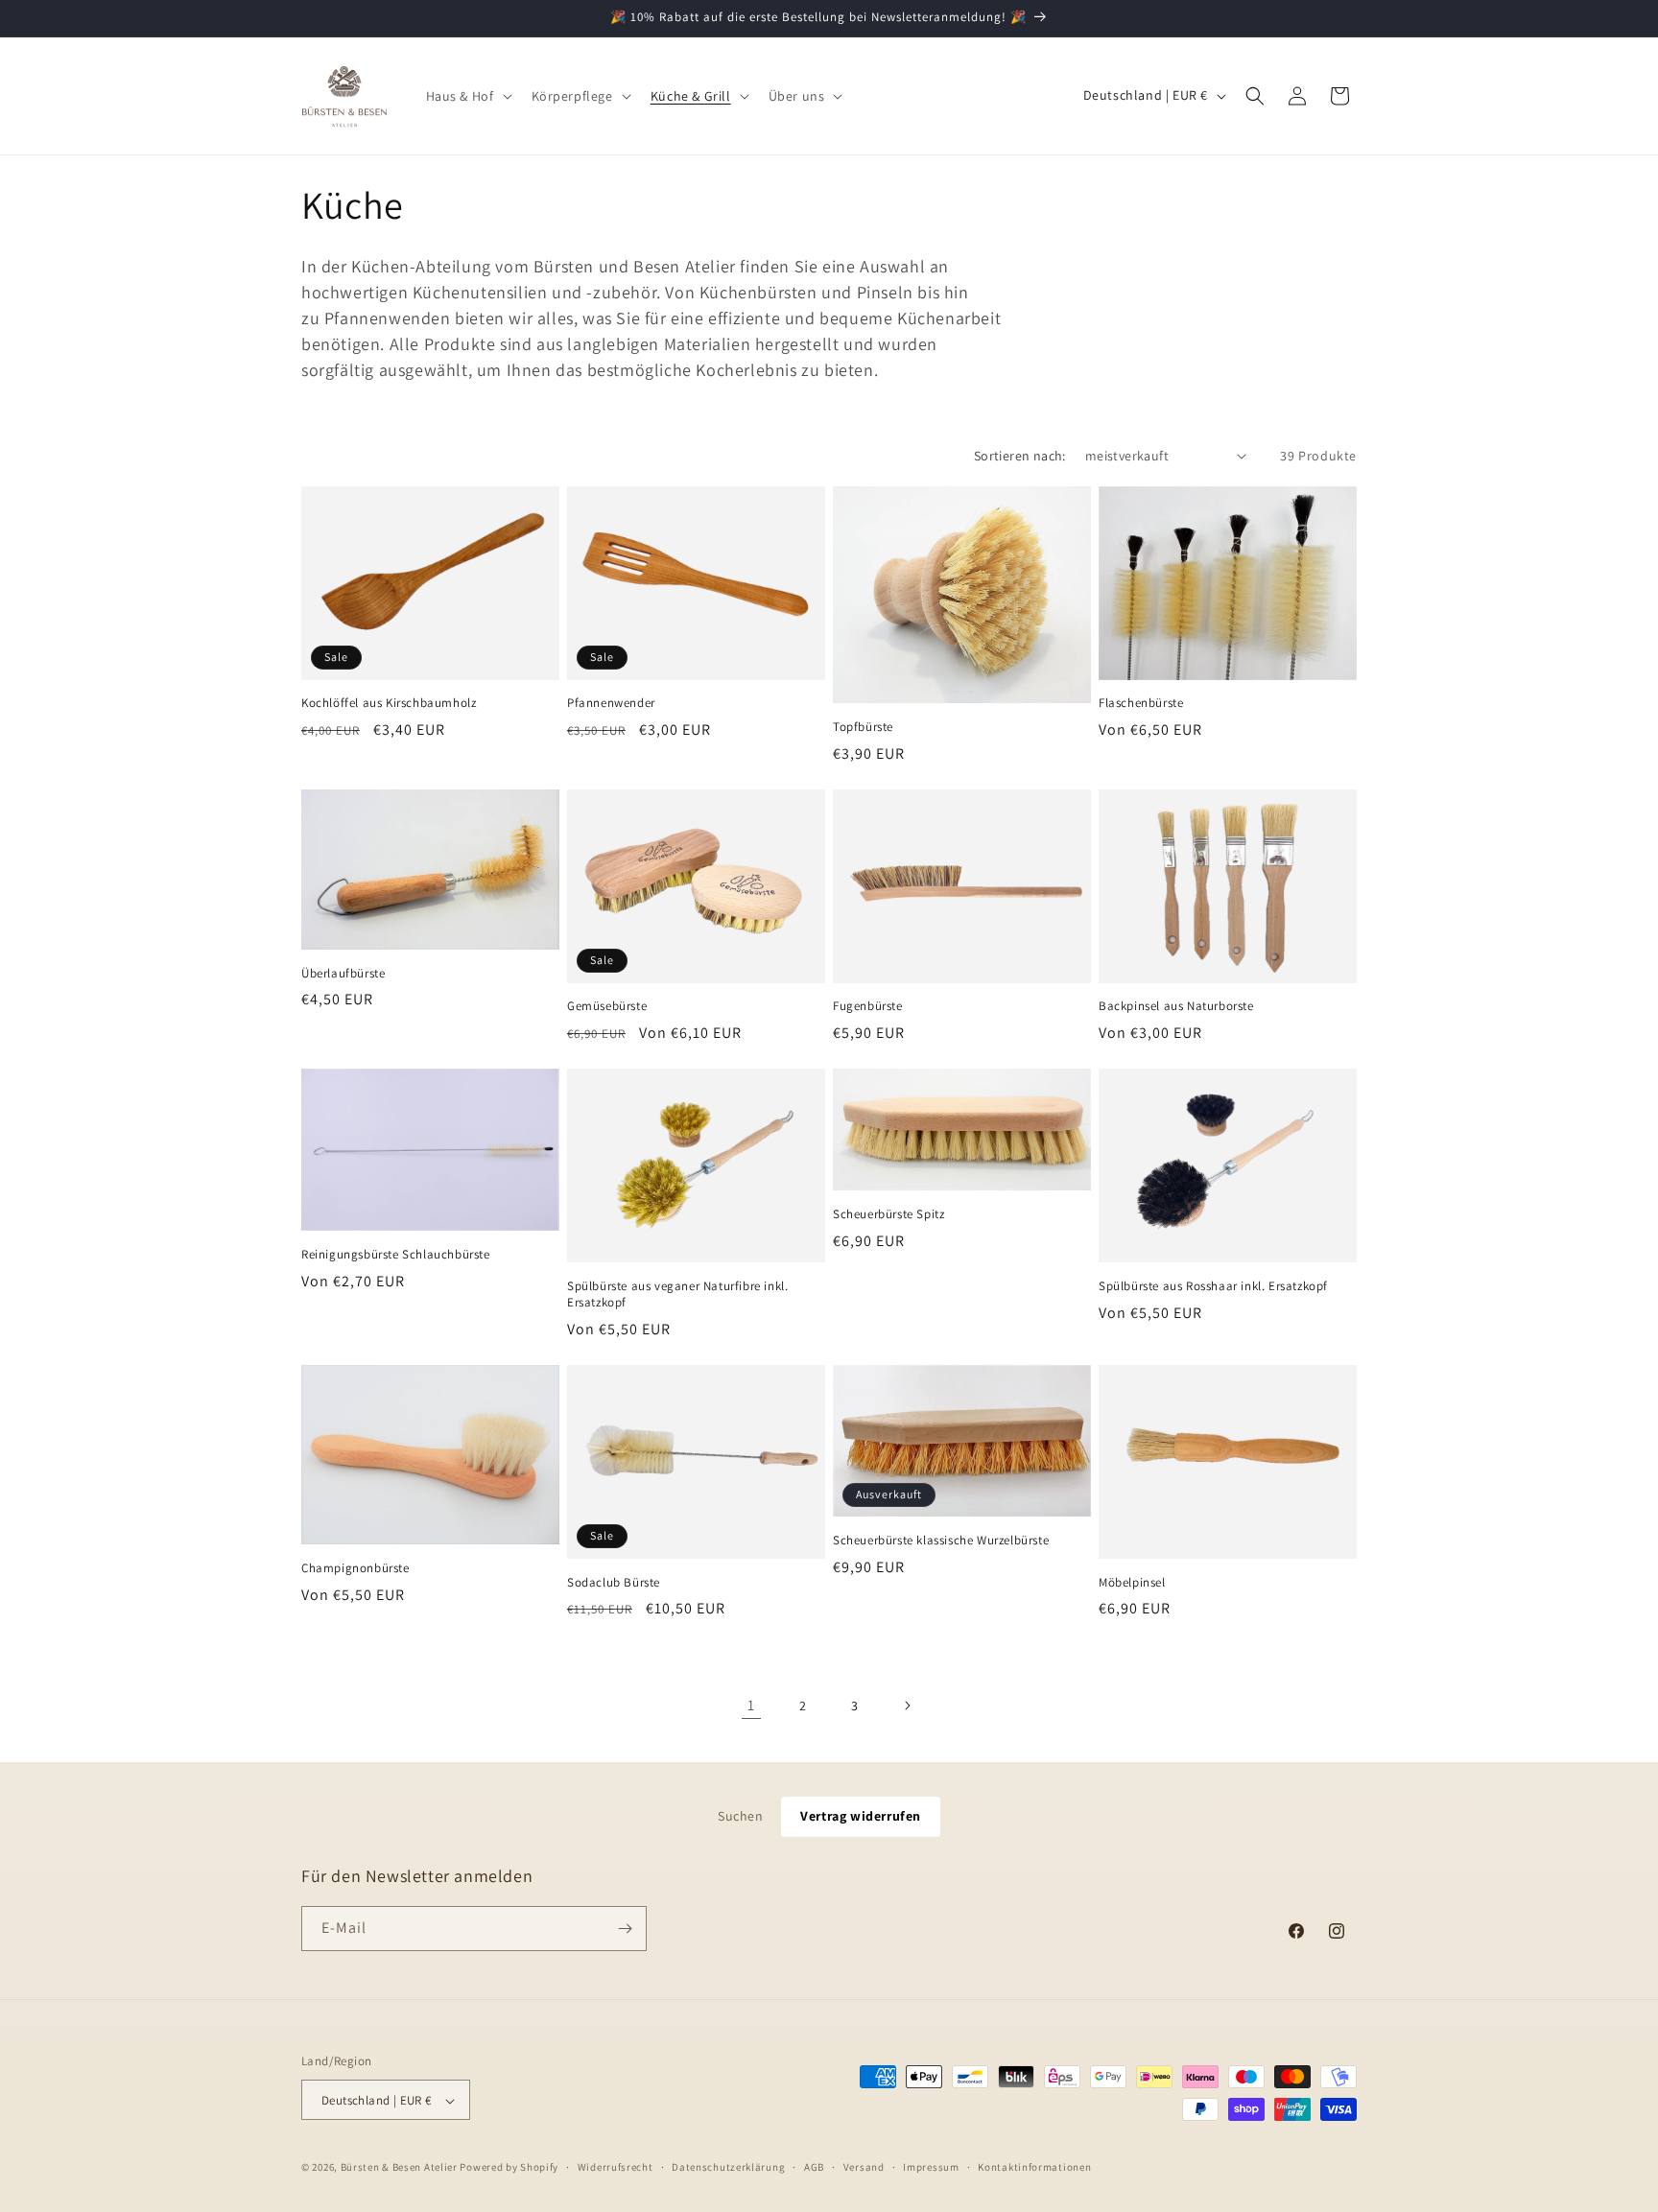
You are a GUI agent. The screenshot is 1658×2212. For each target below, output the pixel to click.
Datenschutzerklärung (728, 2167)
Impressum (931, 2167)
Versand (864, 2167)
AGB (814, 2167)
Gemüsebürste (607, 1006)
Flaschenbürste (1141, 703)
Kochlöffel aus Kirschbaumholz (389, 703)
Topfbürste (863, 727)
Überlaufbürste (343, 974)
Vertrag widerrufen (861, 1816)
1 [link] (751, 1705)
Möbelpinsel (1132, 1583)
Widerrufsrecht (616, 2167)
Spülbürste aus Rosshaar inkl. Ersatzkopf (1213, 1286)
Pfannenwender (611, 703)
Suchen (741, 1816)
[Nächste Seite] (907, 1706)
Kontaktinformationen (1034, 2167)
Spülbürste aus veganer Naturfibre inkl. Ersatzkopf (677, 1294)
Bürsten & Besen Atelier (399, 2168)
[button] (467, 96)
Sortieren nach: (1020, 456)
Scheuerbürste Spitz (888, 1214)
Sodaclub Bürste (614, 1583)
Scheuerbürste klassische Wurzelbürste (941, 1541)
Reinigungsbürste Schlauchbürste (396, 1255)
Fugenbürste (868, 1006)
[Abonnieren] (625, 1929)
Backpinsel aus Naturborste (1176, 1006)
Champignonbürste (355, 1568)
